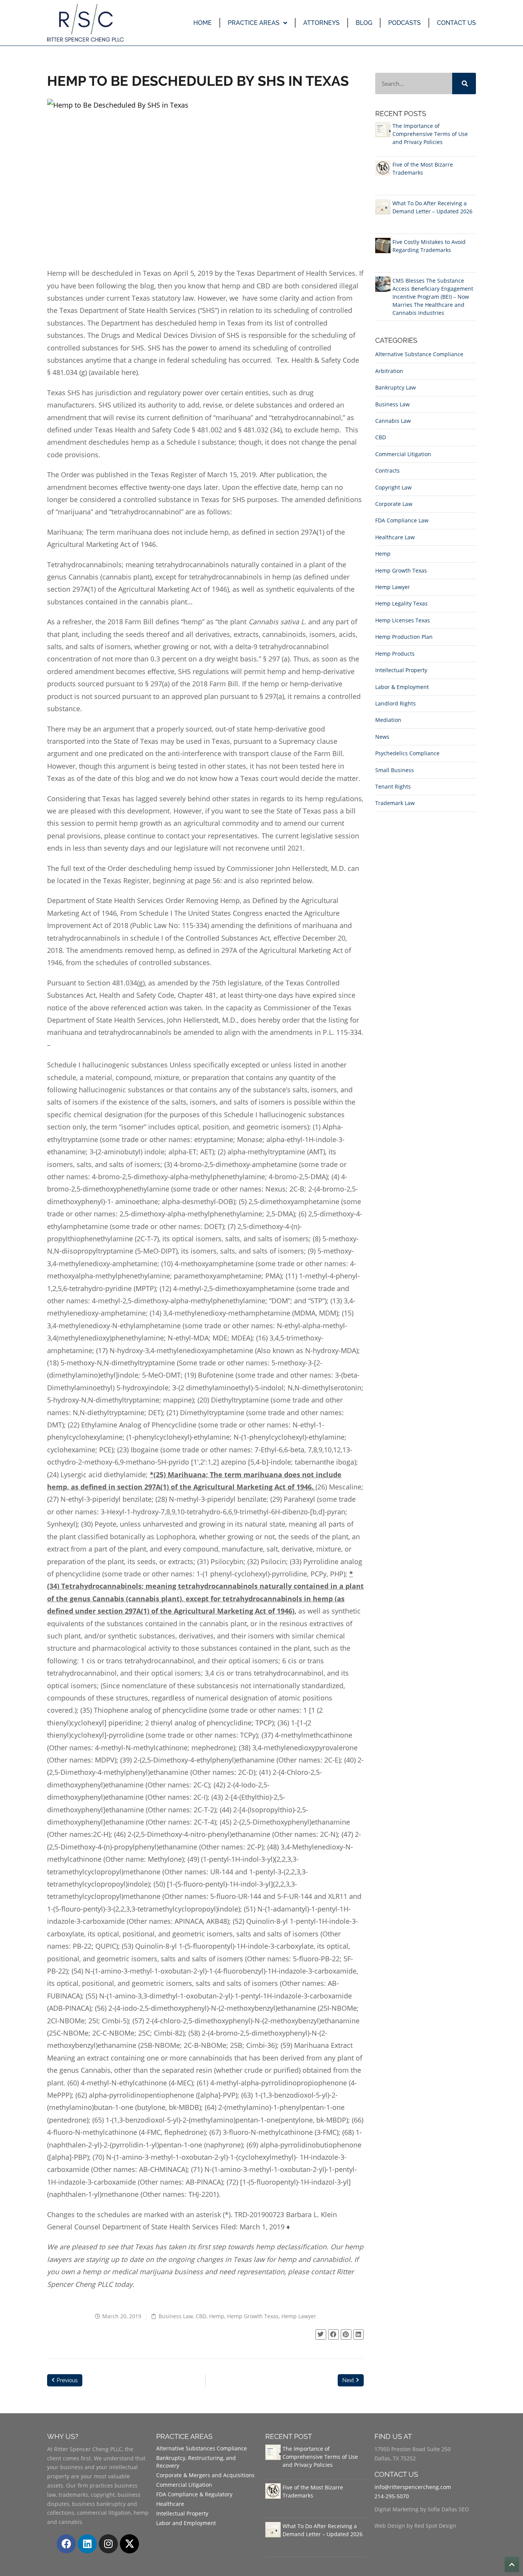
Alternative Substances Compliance (202, 2448)
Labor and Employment (186, 2523)
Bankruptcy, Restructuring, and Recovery (196, 2462)
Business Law (176, 2316)
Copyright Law (393, 487)
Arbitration (389, 371)
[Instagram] (108, 2544)
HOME (203, 23)
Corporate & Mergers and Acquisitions (205, 2475)
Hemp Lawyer (299, 2316)
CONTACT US (456, 23)
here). (131, 372)
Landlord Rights (396, 703)
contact (323, 2272)
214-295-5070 (392, 2496)
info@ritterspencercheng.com (413, 2487)
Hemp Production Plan (404, 637)
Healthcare (170, 2504)
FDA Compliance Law (402, 520)
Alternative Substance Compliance (419, 354)
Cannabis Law (393, 421)
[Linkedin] (87, 2544)
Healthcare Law (395, 537)
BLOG (364, 23)
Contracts (387, 471)
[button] (321, 2335)
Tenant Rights (393, 786)
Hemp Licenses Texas (403, 620)
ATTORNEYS (321, 23)
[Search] (464, 83)
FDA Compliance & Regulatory (194, 2494)
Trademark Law (395, 803)
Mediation (388, 720)
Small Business (395, 770)
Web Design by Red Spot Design (415, 2526)
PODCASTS (405, 23)
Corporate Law (394, 504)
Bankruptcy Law (396, 387)
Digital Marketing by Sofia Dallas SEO (422, 2509)
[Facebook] (66, 2544)
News (382, 737)
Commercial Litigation (403, 454)
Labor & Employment (402, 687)
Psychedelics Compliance (407, 753)
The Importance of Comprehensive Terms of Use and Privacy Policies (430, 134)
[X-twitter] (129, 2544)
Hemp (217, 2316)
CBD (201, 2316)
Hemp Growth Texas (253, 2316)
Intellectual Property (401, 670)
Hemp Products (395, 654)
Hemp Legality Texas (401, 603)
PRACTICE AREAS (254, 23)
